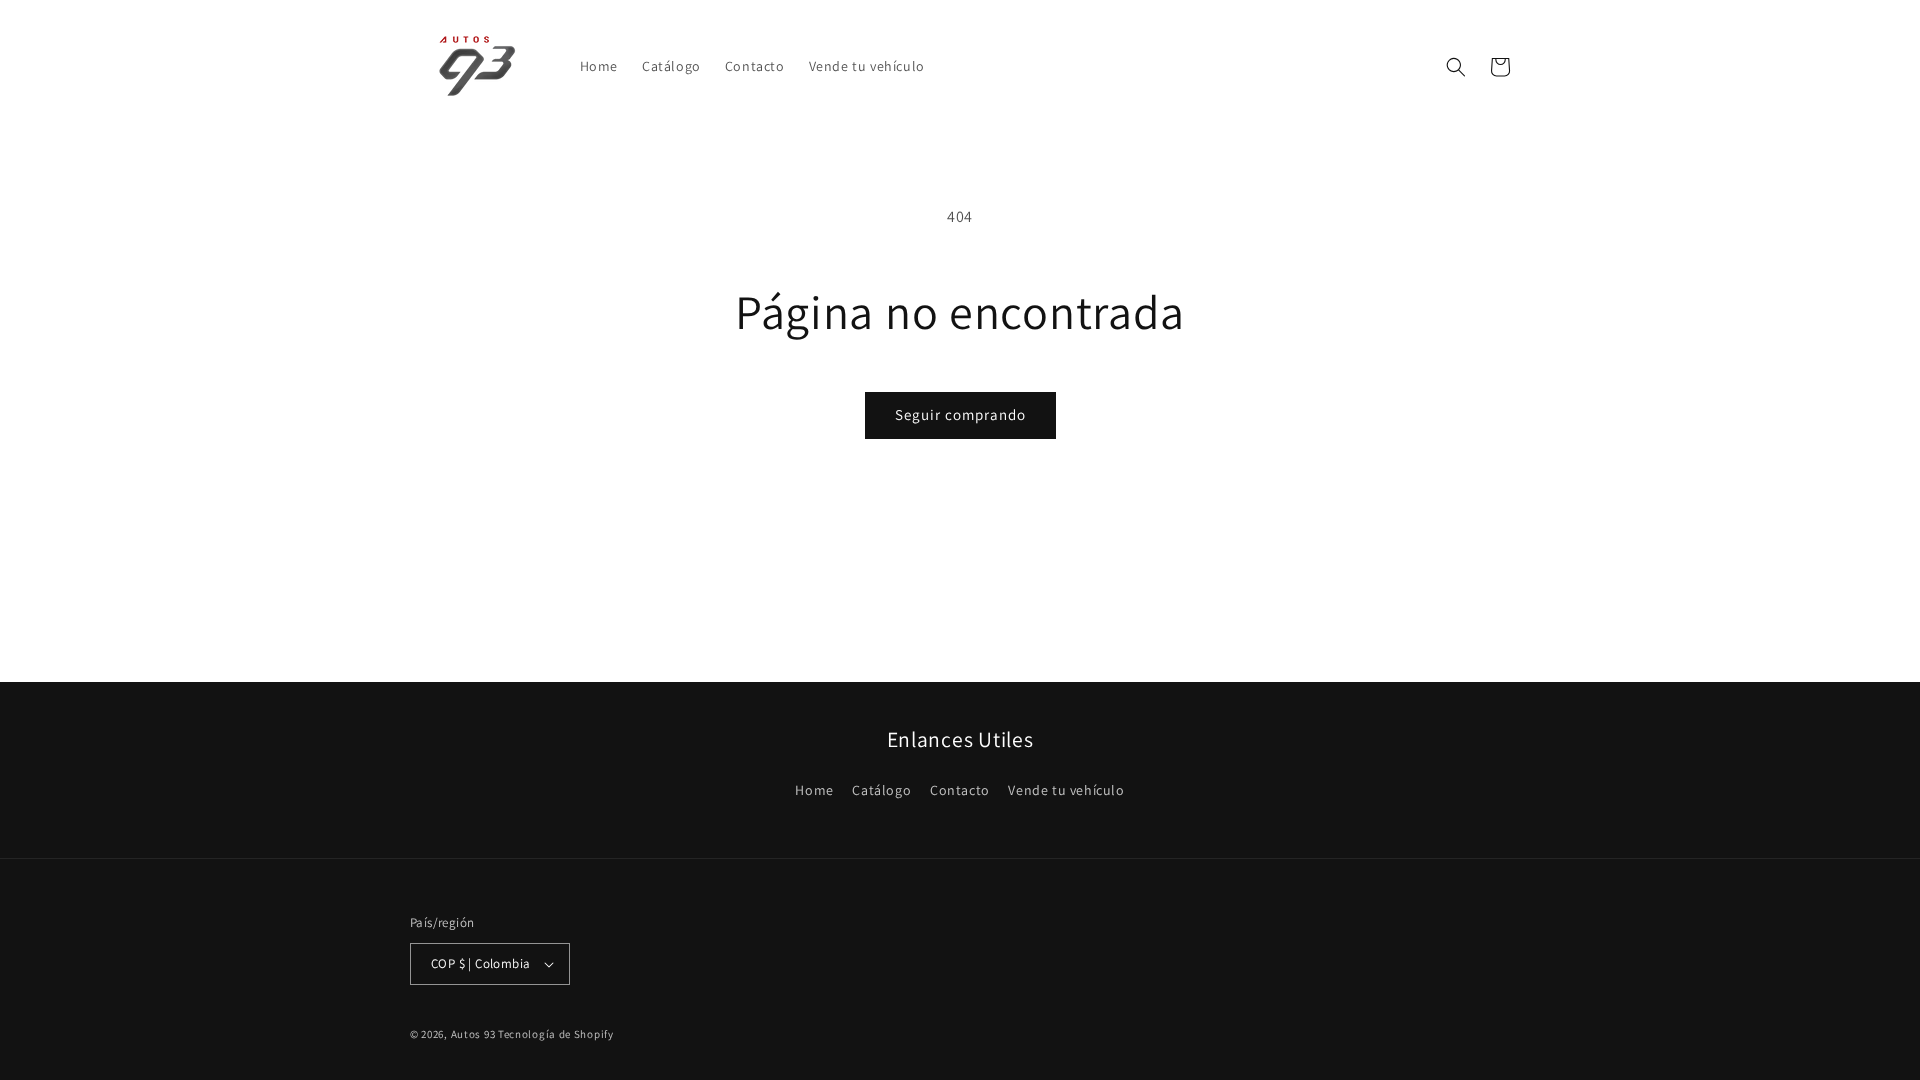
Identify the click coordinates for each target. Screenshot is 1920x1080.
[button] (1456, 67)
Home (814, 790)
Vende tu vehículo (1066, 790)
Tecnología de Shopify (556, 1034)
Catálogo (881, 790)
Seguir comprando (960, 414)
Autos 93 (473, 1034)
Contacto (960, 790)
